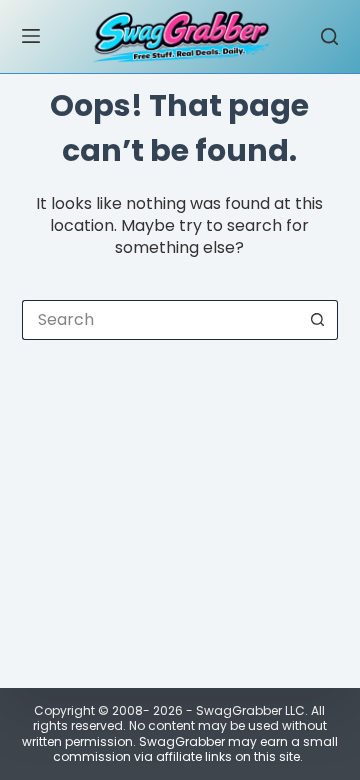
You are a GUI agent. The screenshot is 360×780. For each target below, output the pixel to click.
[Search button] (318, 320)
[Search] (329, 36)
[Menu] (31, 36)
